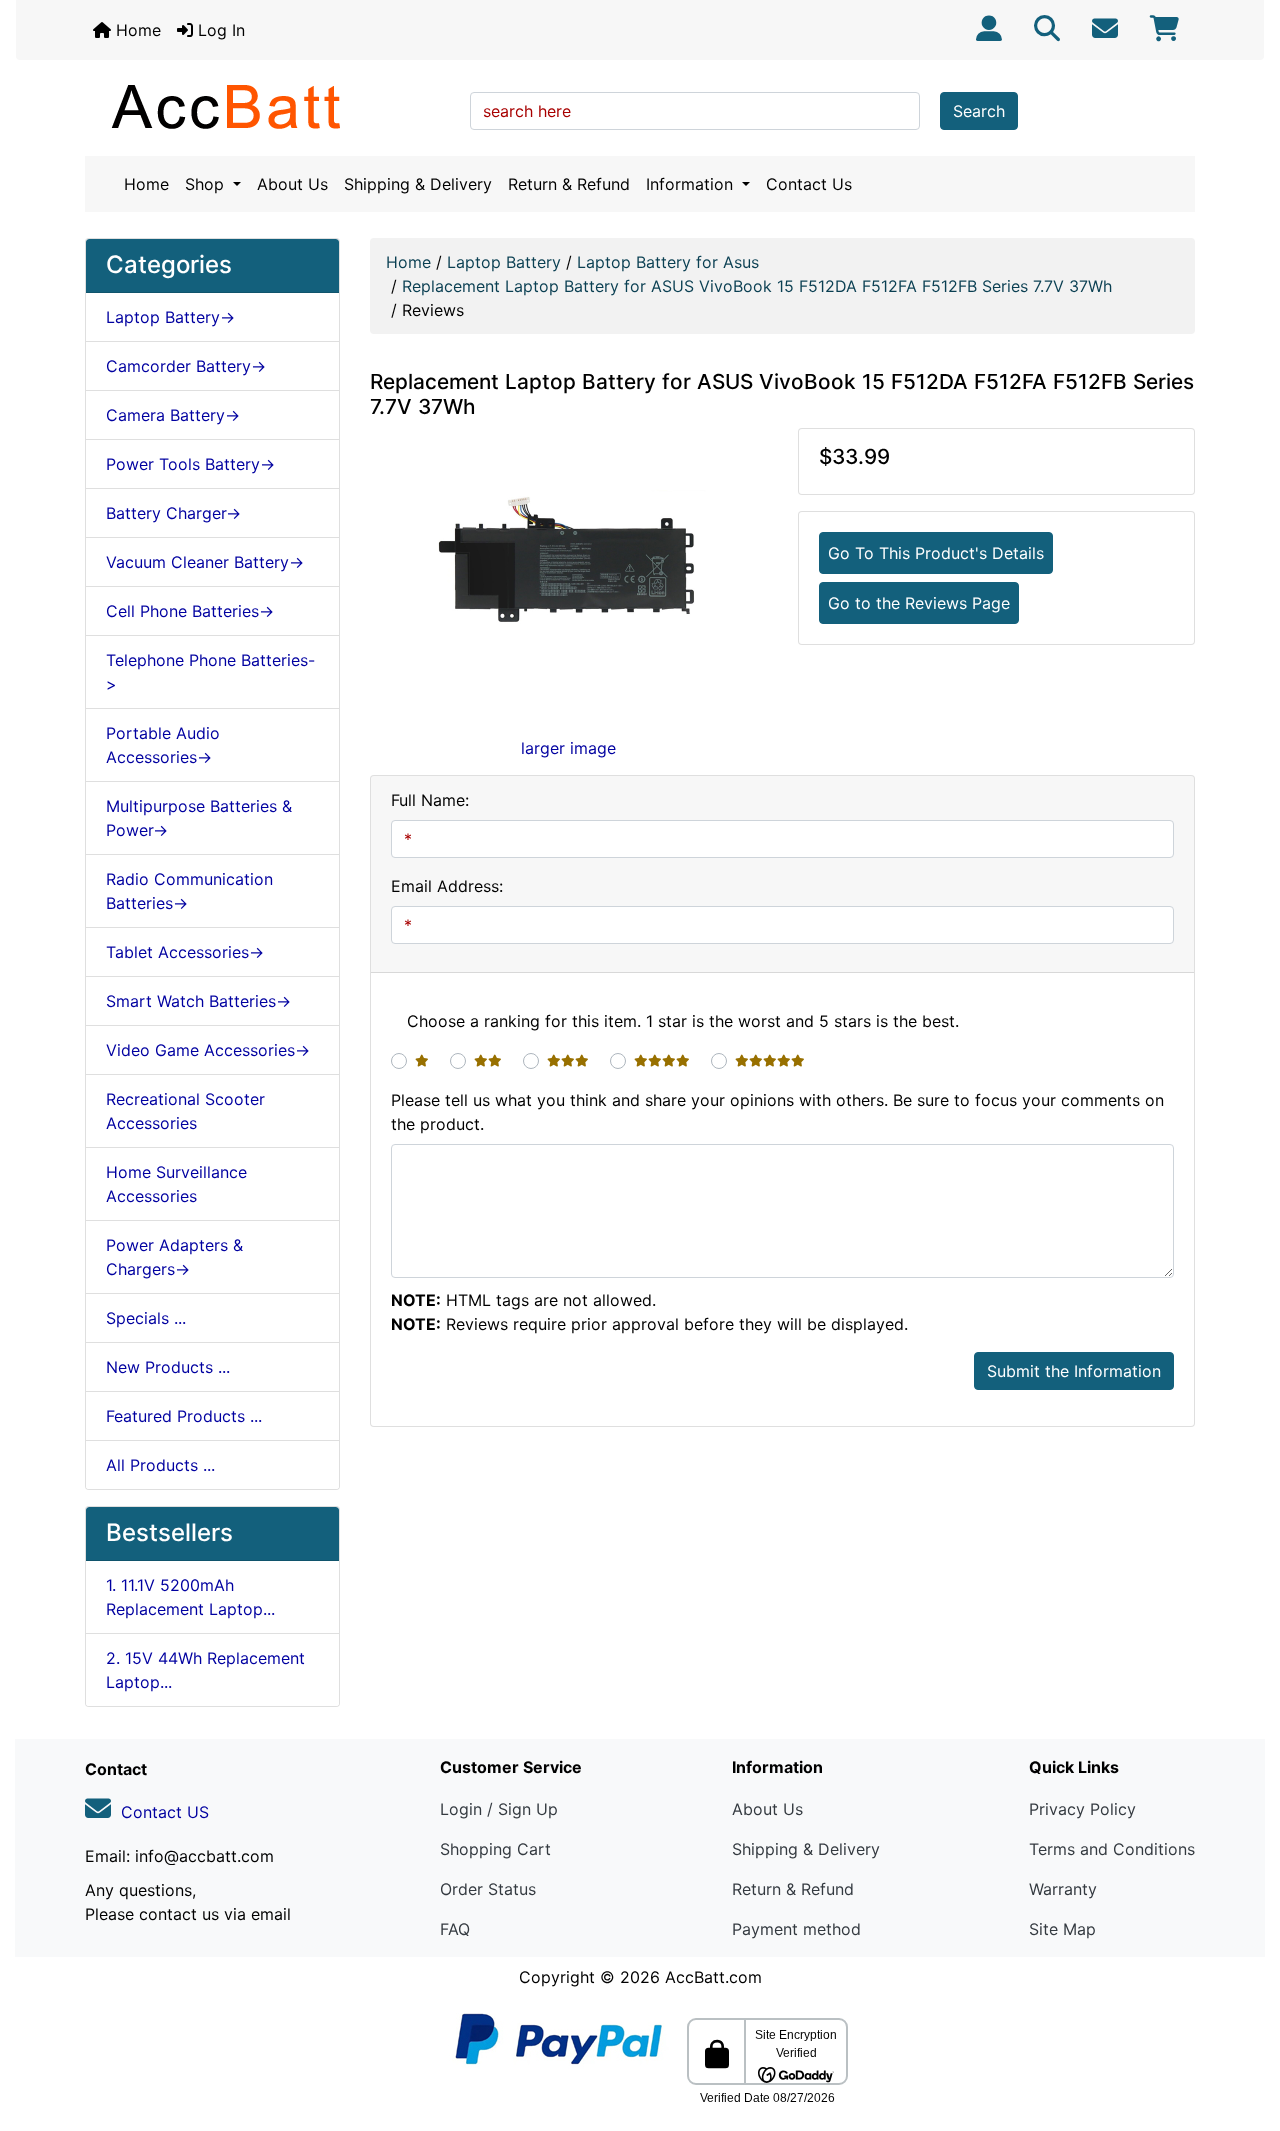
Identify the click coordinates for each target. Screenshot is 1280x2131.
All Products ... (160, 1465)
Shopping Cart (495, 1849)
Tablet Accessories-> (185, 952)
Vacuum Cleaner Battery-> (205, 562)
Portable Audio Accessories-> (163, 745)
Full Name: (430, 800)
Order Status (488, 1889)
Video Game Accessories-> (208, 1050)
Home (136, 30)
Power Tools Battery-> (190, 464)
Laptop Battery (504, 262)
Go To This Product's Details (936, 553)
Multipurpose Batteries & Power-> (199, 818)
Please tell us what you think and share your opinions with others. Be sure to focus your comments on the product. (777, 1112)
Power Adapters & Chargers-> (174, 1257)
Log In (219, 30)
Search (979, 111)
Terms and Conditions (1112, 1849)
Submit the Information (1074, 1371)
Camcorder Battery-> (186, 366)
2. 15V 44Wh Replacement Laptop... (205, 1670)
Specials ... (146, 1318)
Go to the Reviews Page (919, 603)
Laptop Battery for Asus (668, 262)
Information (692, 184)
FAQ (455, 1929)
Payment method (796, 1929)
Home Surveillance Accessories (176, 1184)
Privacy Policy (1082, 1809)
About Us (292, 184)
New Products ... (168, 1367)
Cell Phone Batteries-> (190, 611)
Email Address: (447, 886)
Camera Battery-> (173, 415)
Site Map (1062, 1929)
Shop (207, 184)
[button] (1243, 2032)
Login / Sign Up (499, 1809)
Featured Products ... (184, 1416)
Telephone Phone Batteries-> (210, 672)
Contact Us (809, 184)
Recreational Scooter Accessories (185, 1111)
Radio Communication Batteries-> (189, 891)
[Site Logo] (270, 106)
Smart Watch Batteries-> (198, 1001)
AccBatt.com (713, 1977)
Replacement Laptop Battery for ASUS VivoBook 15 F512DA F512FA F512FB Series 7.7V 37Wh (757, 286)
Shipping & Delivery (418, 184)
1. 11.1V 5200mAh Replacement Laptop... (190, 1597)
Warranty (1063, 1889)
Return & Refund (569, 184)
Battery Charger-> (173, 513)
